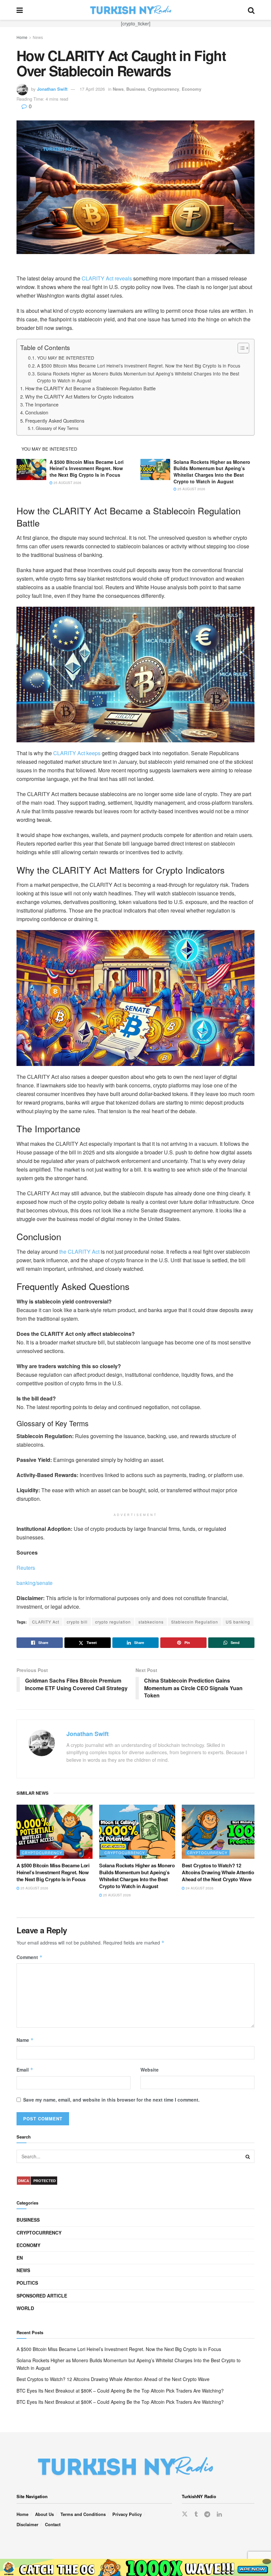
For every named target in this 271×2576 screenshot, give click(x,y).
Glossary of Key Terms (57, 428)
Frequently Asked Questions (55, 420)
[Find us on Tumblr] (196, 2514)
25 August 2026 (67, 483)
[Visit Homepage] (135, 10)
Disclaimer (27, 2524)
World (25, 2308)
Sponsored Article (42, 2296)
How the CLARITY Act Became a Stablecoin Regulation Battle (90, 388)
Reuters (26, 1568)
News (38, 37)
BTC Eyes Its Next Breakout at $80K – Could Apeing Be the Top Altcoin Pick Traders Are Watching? (120, 2391)
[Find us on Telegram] (207, 2514)
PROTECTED (45, 2181)
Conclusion (37, 412)
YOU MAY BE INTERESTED (66, 358)
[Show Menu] (20, 10)
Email (25, 2070)
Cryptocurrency (163, 89)
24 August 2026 (199, 1888)
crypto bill (77, 1622)
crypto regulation (113, 1622)
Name (25, 2040)
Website (150, 2070)
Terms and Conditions (83, 2514)
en (20, 2258)
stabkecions (151, 1622)
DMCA (24, 2181)
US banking (238, 1622)
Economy (192, 89)
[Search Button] (251, 10)
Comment (30, 1957)
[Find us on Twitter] (185, 2514)
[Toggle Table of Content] (240, 348)
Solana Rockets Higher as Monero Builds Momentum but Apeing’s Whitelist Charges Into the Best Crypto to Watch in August (138, 377)
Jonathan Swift (52, 89)
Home (22, 37)
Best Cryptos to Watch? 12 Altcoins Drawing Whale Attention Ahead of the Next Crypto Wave (219, 1872)
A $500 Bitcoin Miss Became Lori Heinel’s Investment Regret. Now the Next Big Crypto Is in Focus (139, 366)
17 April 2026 (92, 89)
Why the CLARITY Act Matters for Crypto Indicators (79, 396)
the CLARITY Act (79, 1252)
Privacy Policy (127, 2514)
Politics (27, 2283)
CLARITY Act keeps (77, 753)
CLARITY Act (46, 1622)
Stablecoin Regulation (195, 1622)
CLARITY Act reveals (106, 278)
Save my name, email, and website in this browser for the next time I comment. (111, 2100)
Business (136, 89)
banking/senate (35, 1583)
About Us (44, 2514)
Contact (53, 2524)
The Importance (42, 404)
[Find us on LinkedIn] (219, 2514)
